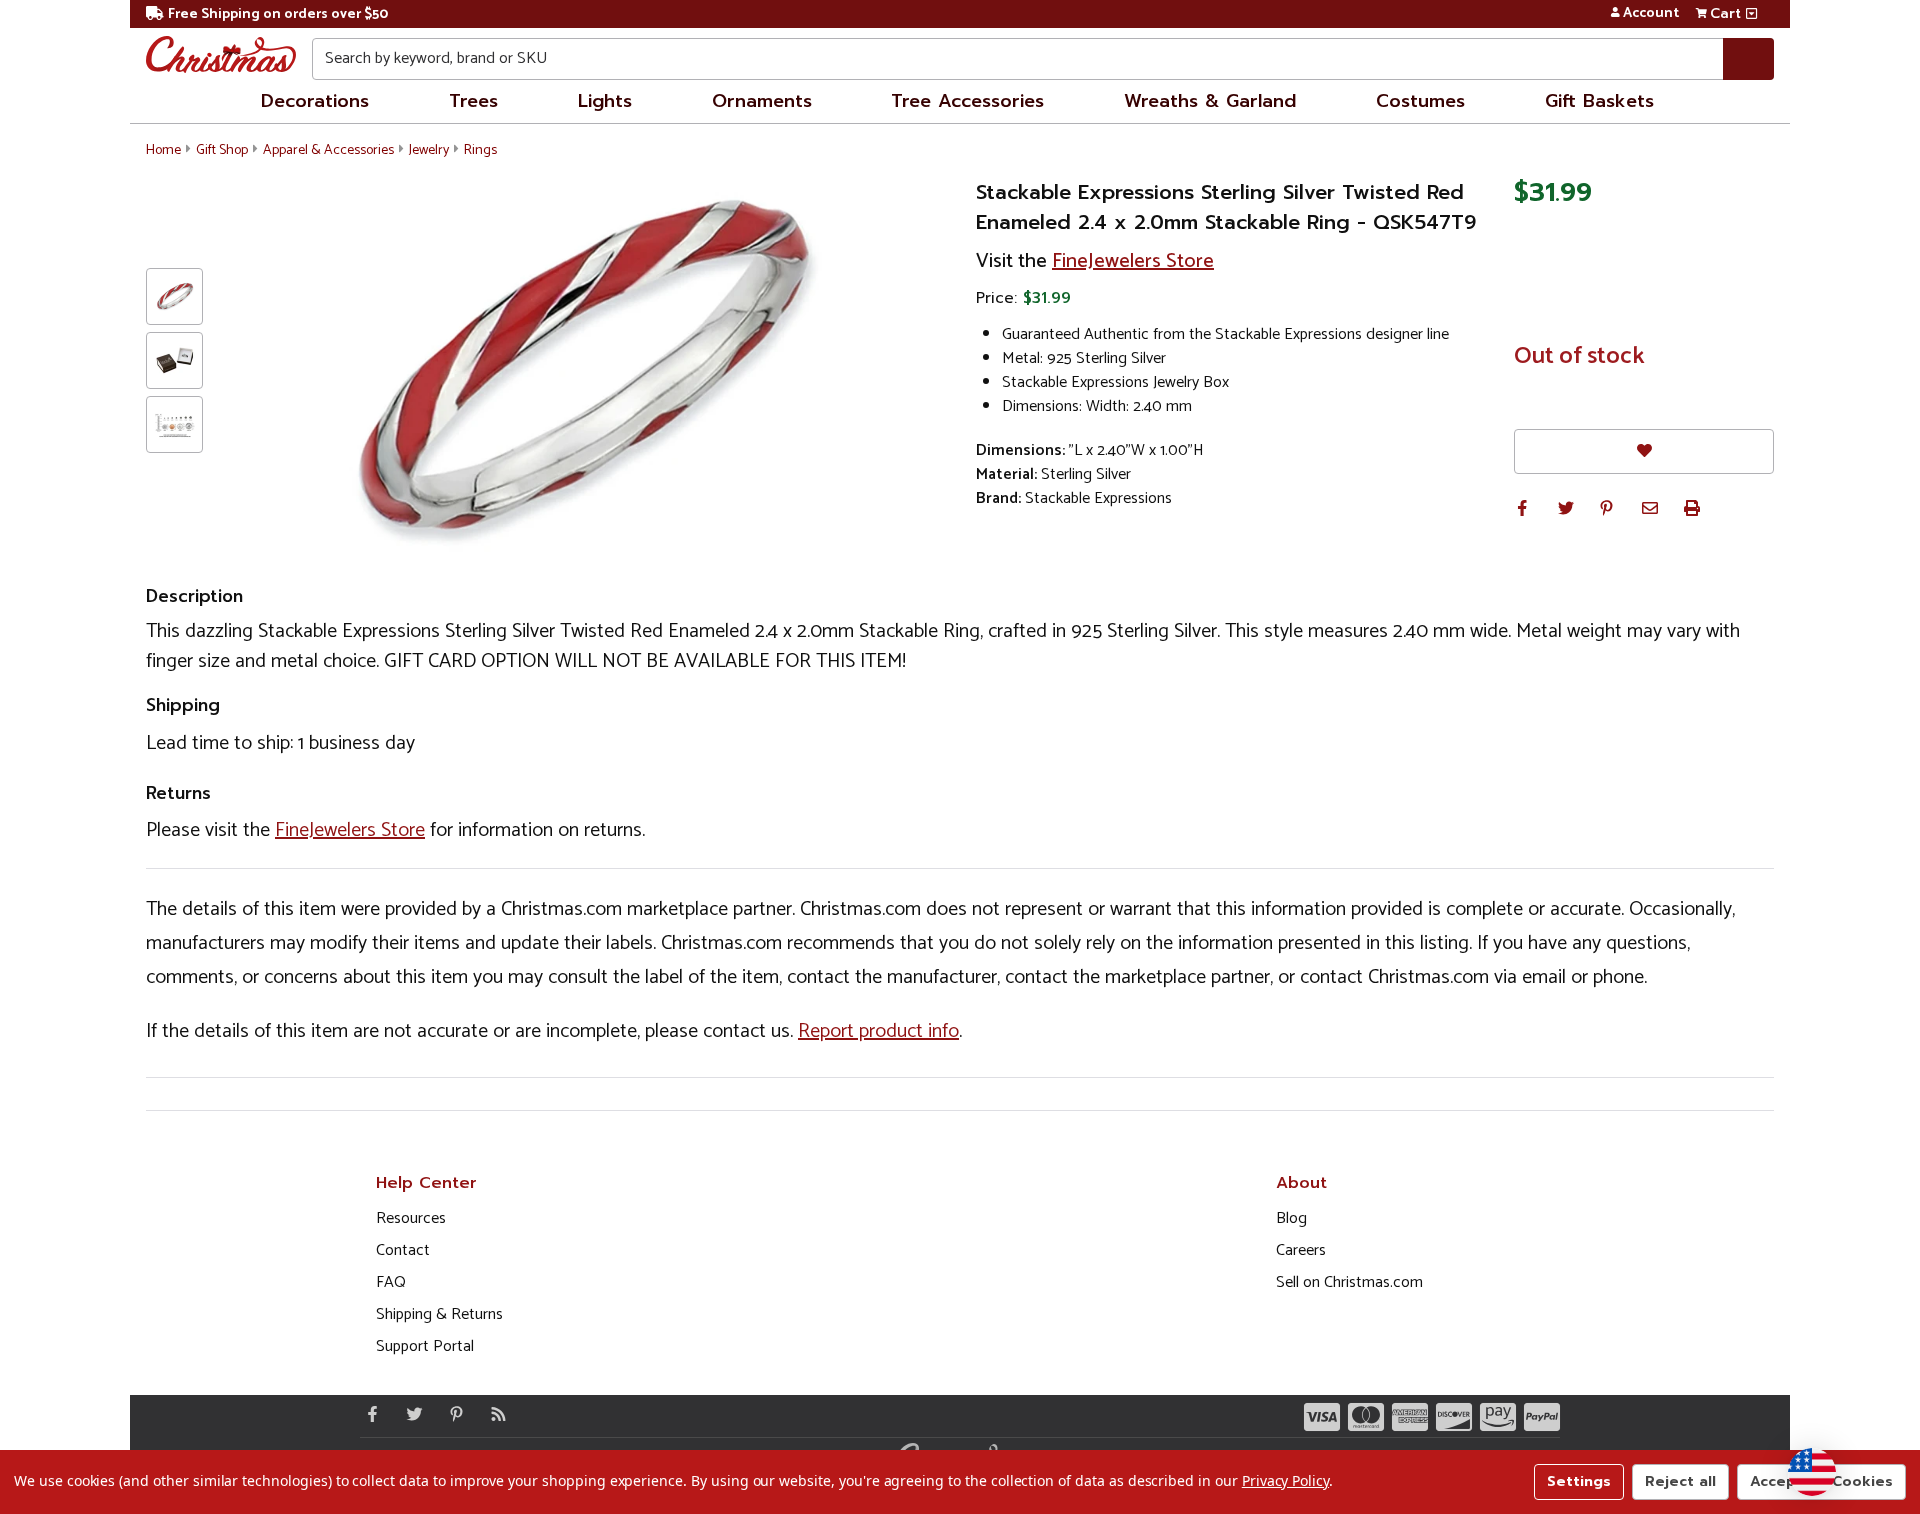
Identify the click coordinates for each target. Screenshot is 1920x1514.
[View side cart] (1751, 14)
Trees (473, 101)
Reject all (1680, 1481)
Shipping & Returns (439, 1314)
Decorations (315, 101)
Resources (411, 1218)
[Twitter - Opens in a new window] (410, 1414)
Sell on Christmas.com (1349, 1282)
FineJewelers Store (1133, 261)
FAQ (391, 1282)
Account (1651, 14)
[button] (1522, 508)
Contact (403, 1250)
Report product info (878, 1031)
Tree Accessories (967, 101)
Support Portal (425, 1346)
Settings (1579, 1481)
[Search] (1748, 59)
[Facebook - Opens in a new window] (368, 1414)
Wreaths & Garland (1210, 101)
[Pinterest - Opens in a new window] (452, 1414)
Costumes (1420, 101)
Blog (1291, 1218)
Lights (605, 101)
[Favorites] (1644, 451)
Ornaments (762, 101)
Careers (1301, 1250)
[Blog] (494, 1414)
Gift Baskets (1599, 101)
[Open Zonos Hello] (1812, 1472)
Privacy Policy (1285, 1480)
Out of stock (1579, 357)
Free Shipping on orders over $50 (278, 14)
